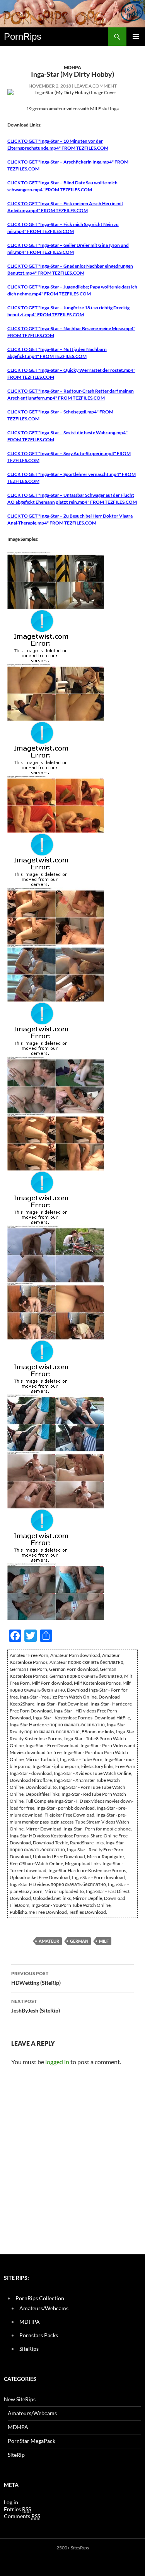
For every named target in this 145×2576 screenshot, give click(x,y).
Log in (11, 2502)
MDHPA (72, 67)
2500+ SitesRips (73, 2548)
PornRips (23, 36)
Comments (22, 2516)
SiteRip (16, 2455)
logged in (57, 2062)
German (79, 1941)
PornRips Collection (40, 2298)
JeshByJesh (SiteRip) (36, 2006)
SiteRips (29, 2349)
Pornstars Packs (39, 2335)
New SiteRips (20, 2399)
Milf (104, 1941)
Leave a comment (96, 86)
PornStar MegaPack (32, 2441)
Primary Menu (136, 37)
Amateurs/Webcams (44, 2308)
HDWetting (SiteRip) (36, 1978)
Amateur (49, 1941)
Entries (17, 2509)
